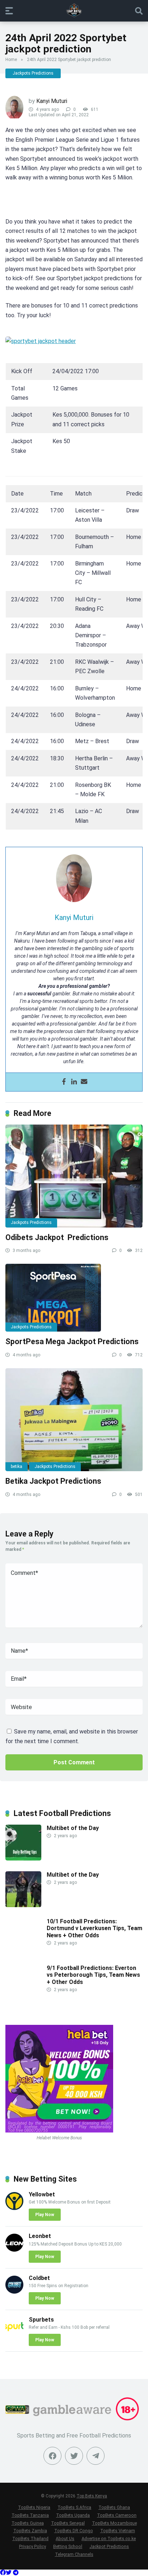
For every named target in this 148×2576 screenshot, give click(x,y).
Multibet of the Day (73, 1828)
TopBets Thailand (30, 2539)
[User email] (84, 1082)
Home (11, 60)
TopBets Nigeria (34, 2507)
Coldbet (39, 2278)
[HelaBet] (59, 2131)
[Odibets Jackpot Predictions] (74, 1176)
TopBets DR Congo (74, 2531)
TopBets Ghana (114, 2507)
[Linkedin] (74, 1082)
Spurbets (41, 2320)
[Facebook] (64, 1082)
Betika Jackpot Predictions (53, 1481)
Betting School (68, 2546)
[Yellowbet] (14, 2208)
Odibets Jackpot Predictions (57, 1237)
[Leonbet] (14, 2250)
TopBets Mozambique (114, 2523)
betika (17, 1467)
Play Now (45, 2215)
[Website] (96, 2456)
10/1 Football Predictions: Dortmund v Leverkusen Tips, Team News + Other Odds (94, 1928)
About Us (65, 2539)
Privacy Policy (33, 2546)
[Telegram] (16, 2573)
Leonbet (40, 2236)
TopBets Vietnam (118, 2531)
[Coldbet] (14, 2292)
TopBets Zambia (30, 2531)
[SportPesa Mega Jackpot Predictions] (74, 1298)
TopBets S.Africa (74, 2507)
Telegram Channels (74, 2554)
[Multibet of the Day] (23, 1859)
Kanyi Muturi (52, 101)
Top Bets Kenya (92, 2496)
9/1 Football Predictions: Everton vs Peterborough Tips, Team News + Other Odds (93, 1975)
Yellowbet (42, 2194)
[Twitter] (74, 2456)
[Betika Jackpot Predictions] (74, 1420)
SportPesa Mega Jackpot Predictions (72, 1341)
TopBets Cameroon (117, 2515)
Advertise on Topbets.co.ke (109, 2539)
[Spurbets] (14, 2333)
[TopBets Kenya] (74, 10)
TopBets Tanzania (30, 2515)
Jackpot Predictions (109, 2546)
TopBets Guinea (28, 2523)
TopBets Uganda (73, 2515)
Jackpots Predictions (33, 73)
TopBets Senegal (68, 2523)
